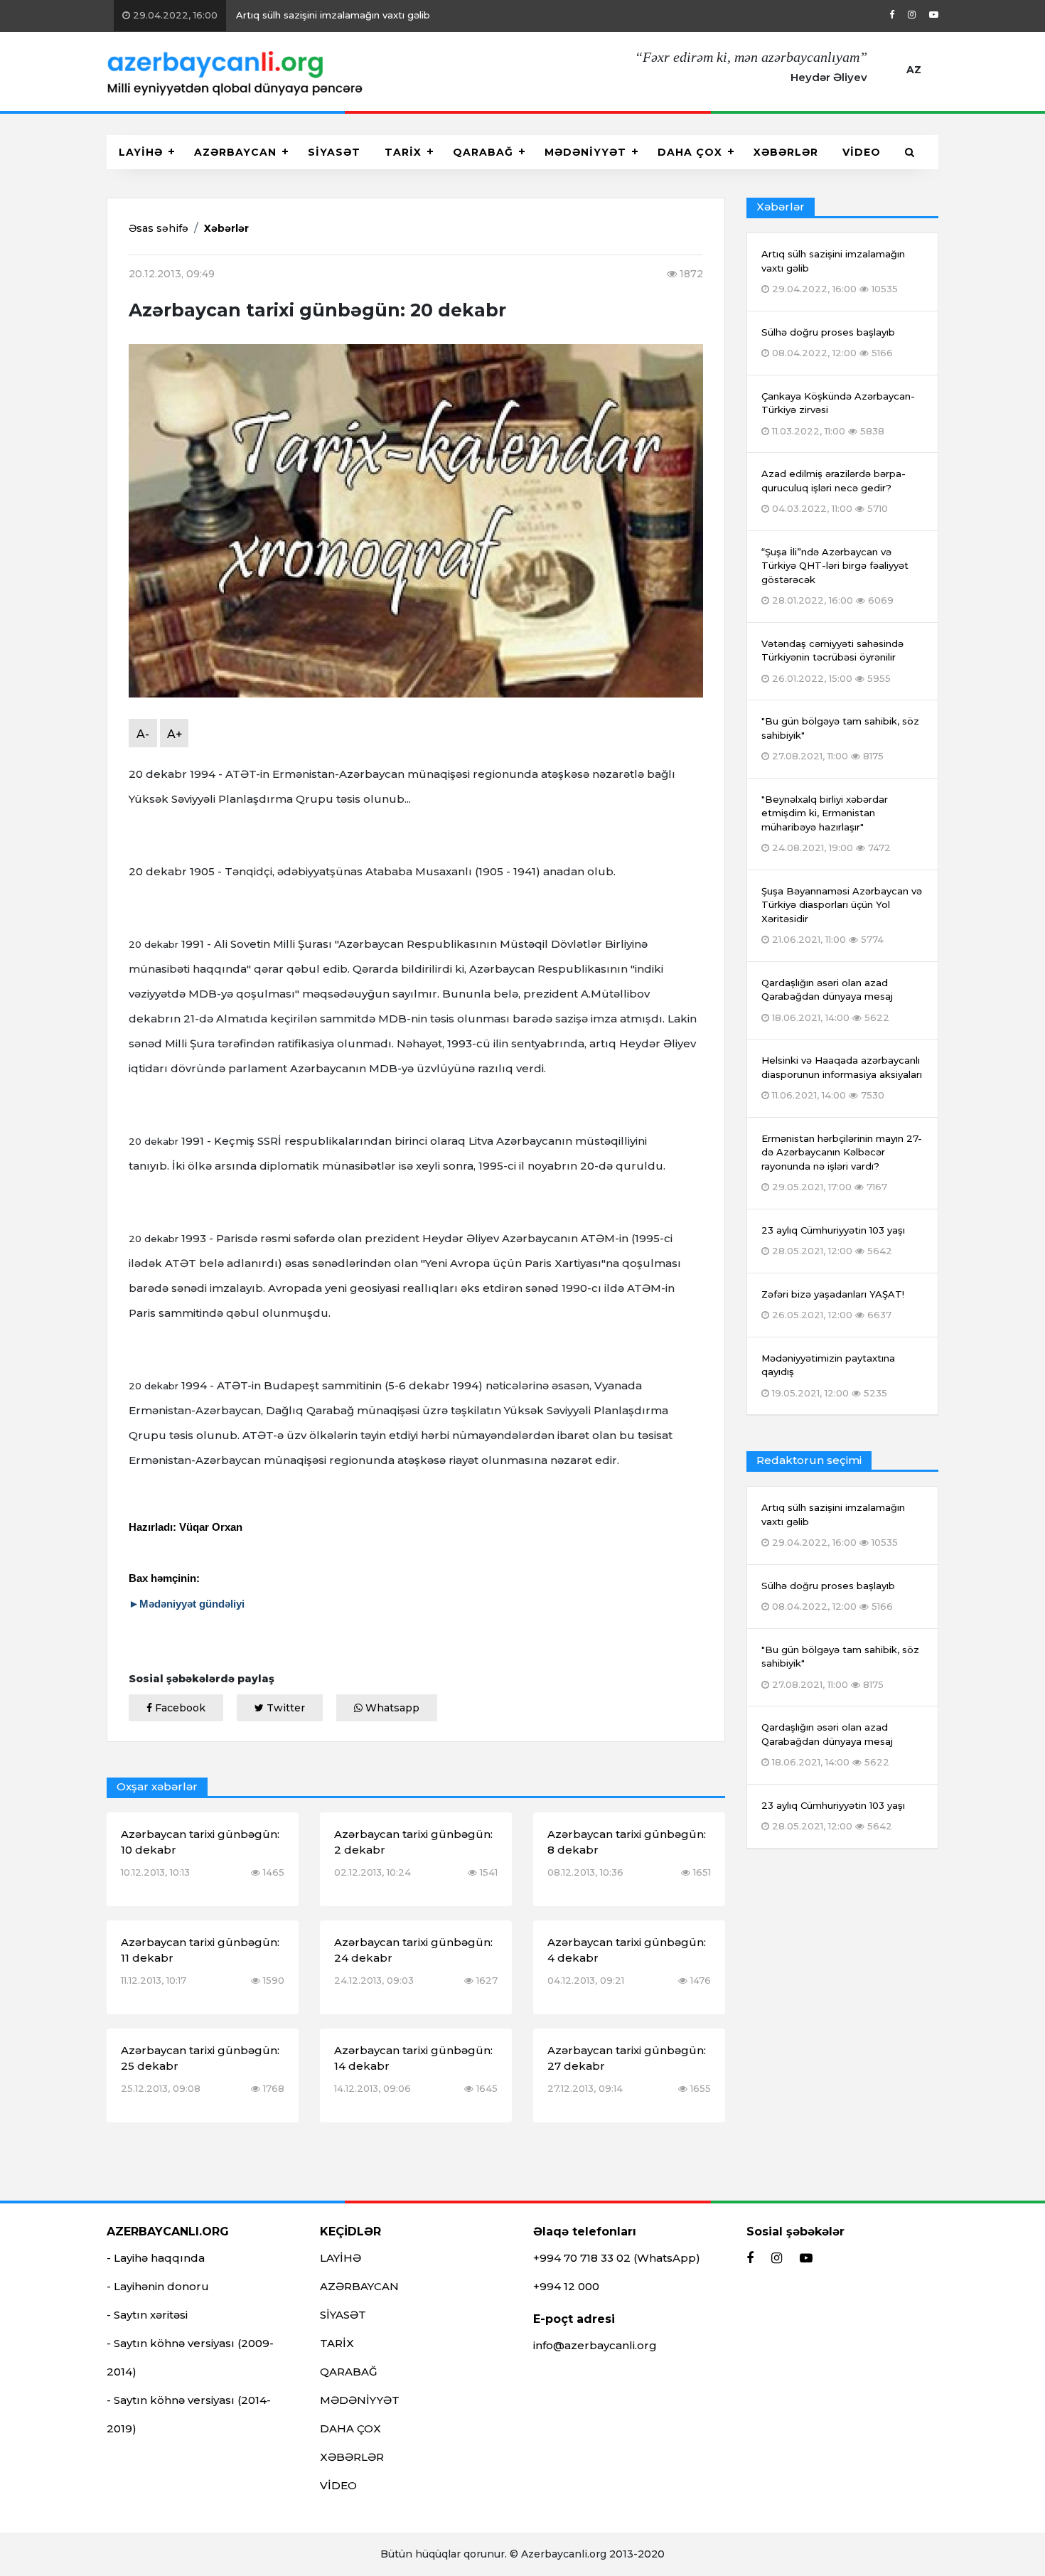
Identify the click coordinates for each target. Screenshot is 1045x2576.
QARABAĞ (483, 152)
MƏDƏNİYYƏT (585, 152)
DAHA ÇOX (690, 152)
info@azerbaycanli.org (595, 2345)
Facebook (179, 1708)
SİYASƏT (334, 152)
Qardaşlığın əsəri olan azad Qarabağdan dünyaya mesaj (827, 1744)
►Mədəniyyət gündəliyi (187, 1604)
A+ (175, 734)
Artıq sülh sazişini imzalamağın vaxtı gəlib (273, 15)
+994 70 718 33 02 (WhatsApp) (617, 2258)
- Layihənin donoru (158, 2286)
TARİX (403, 152)
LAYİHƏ (141, 152)
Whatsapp (391, 1708)
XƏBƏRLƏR (786, 152)
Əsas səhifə (159, 228)
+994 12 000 (566, 2286)
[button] (910, 152)
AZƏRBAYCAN (235, 152)
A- (143, 734)
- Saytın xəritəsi (147, 2315)
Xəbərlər (226, 228)
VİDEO (862, 152)
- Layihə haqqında (156, 2258)
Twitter (284, 1708)
